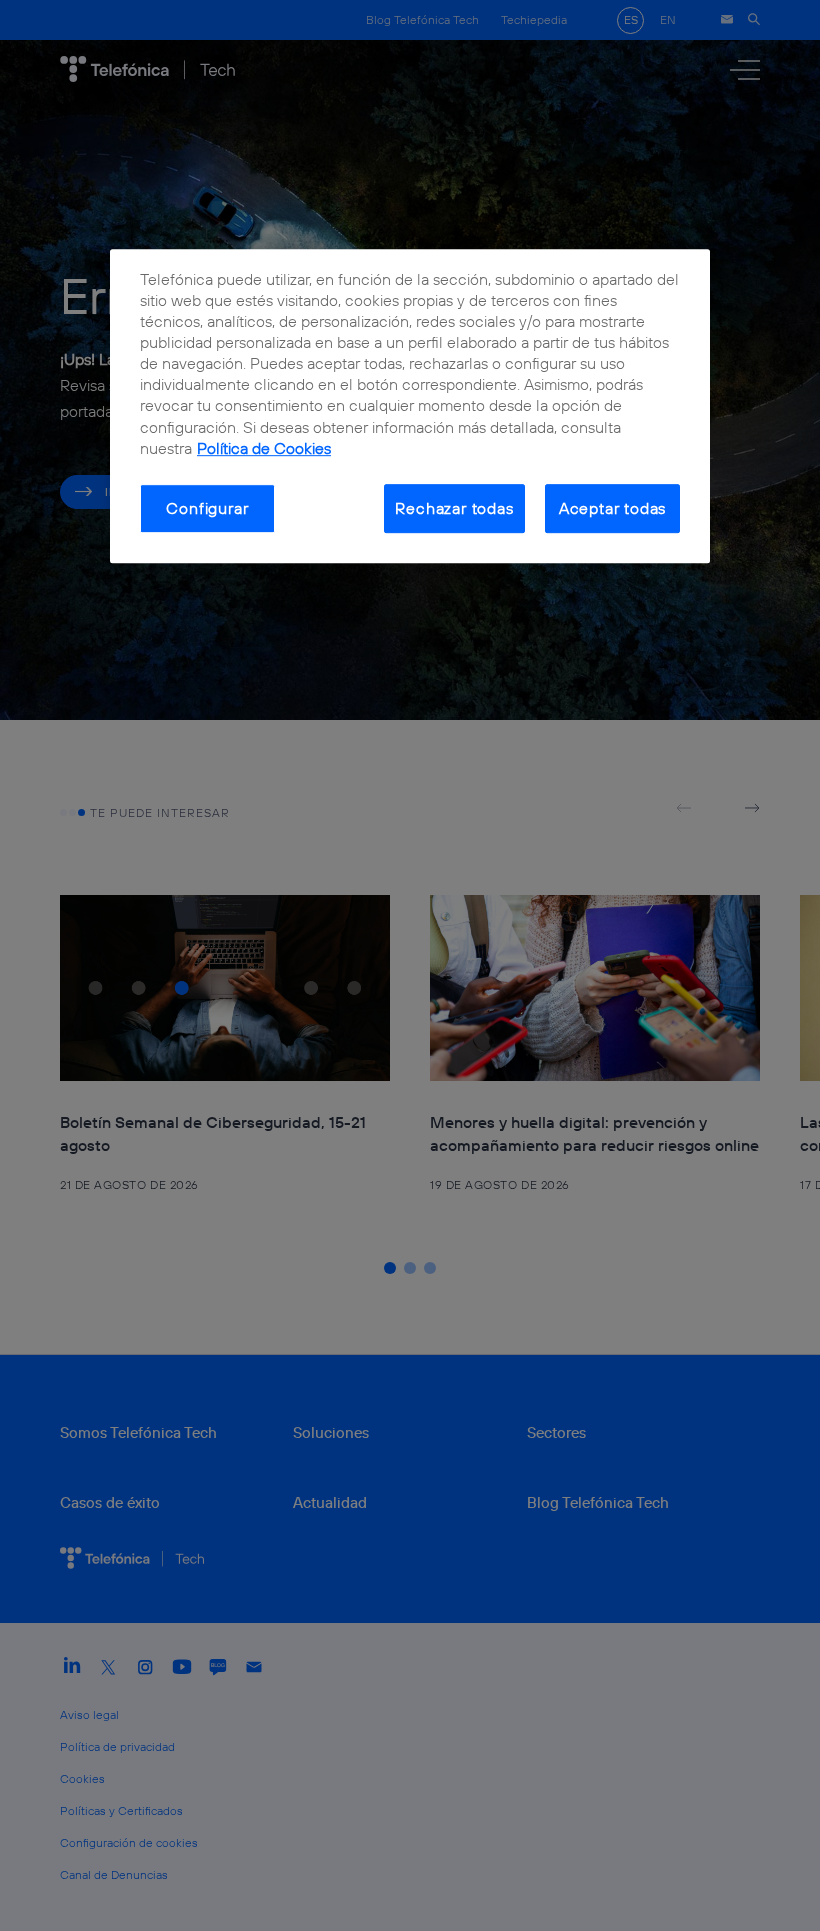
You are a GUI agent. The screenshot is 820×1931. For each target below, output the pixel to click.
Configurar (207, 508)
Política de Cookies (264, 448)
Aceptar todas (613, 508)
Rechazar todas (454, 508)
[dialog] (410, 406)
